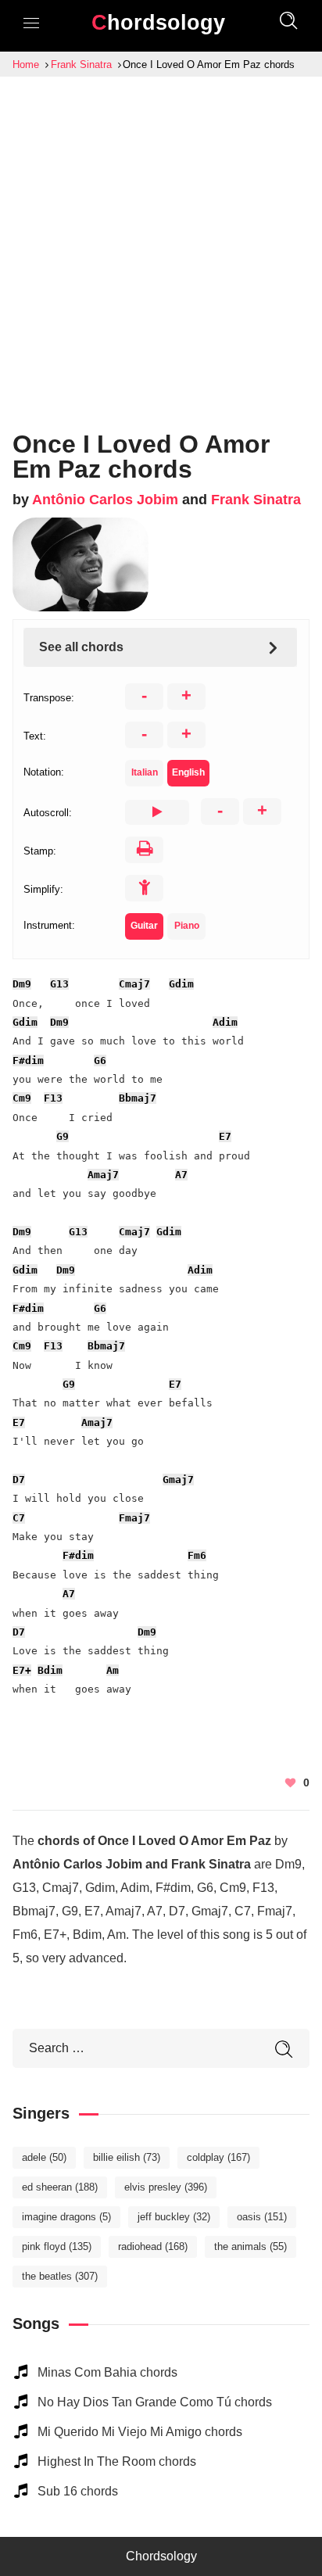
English (188, 772)
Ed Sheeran (60, 2187)
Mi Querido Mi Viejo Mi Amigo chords (140, 2432)
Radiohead (153, 2246)
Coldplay (218, 2157)
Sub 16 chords (78, 2491)
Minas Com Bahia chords (107, 2372)
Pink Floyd (57, 2246)
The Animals (250, 2246)
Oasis (262, 2217)
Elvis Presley (166, 2187)
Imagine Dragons (66, 2217)
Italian (145, 772)
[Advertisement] (161, 245)
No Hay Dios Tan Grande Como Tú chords (155, 2402)
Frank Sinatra (256, 500)
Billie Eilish (127, 2157)
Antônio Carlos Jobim (105, 500)
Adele (44, 2157)
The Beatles (60, 2276)
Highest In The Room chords (117, 2461)
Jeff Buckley (174, 2217)
